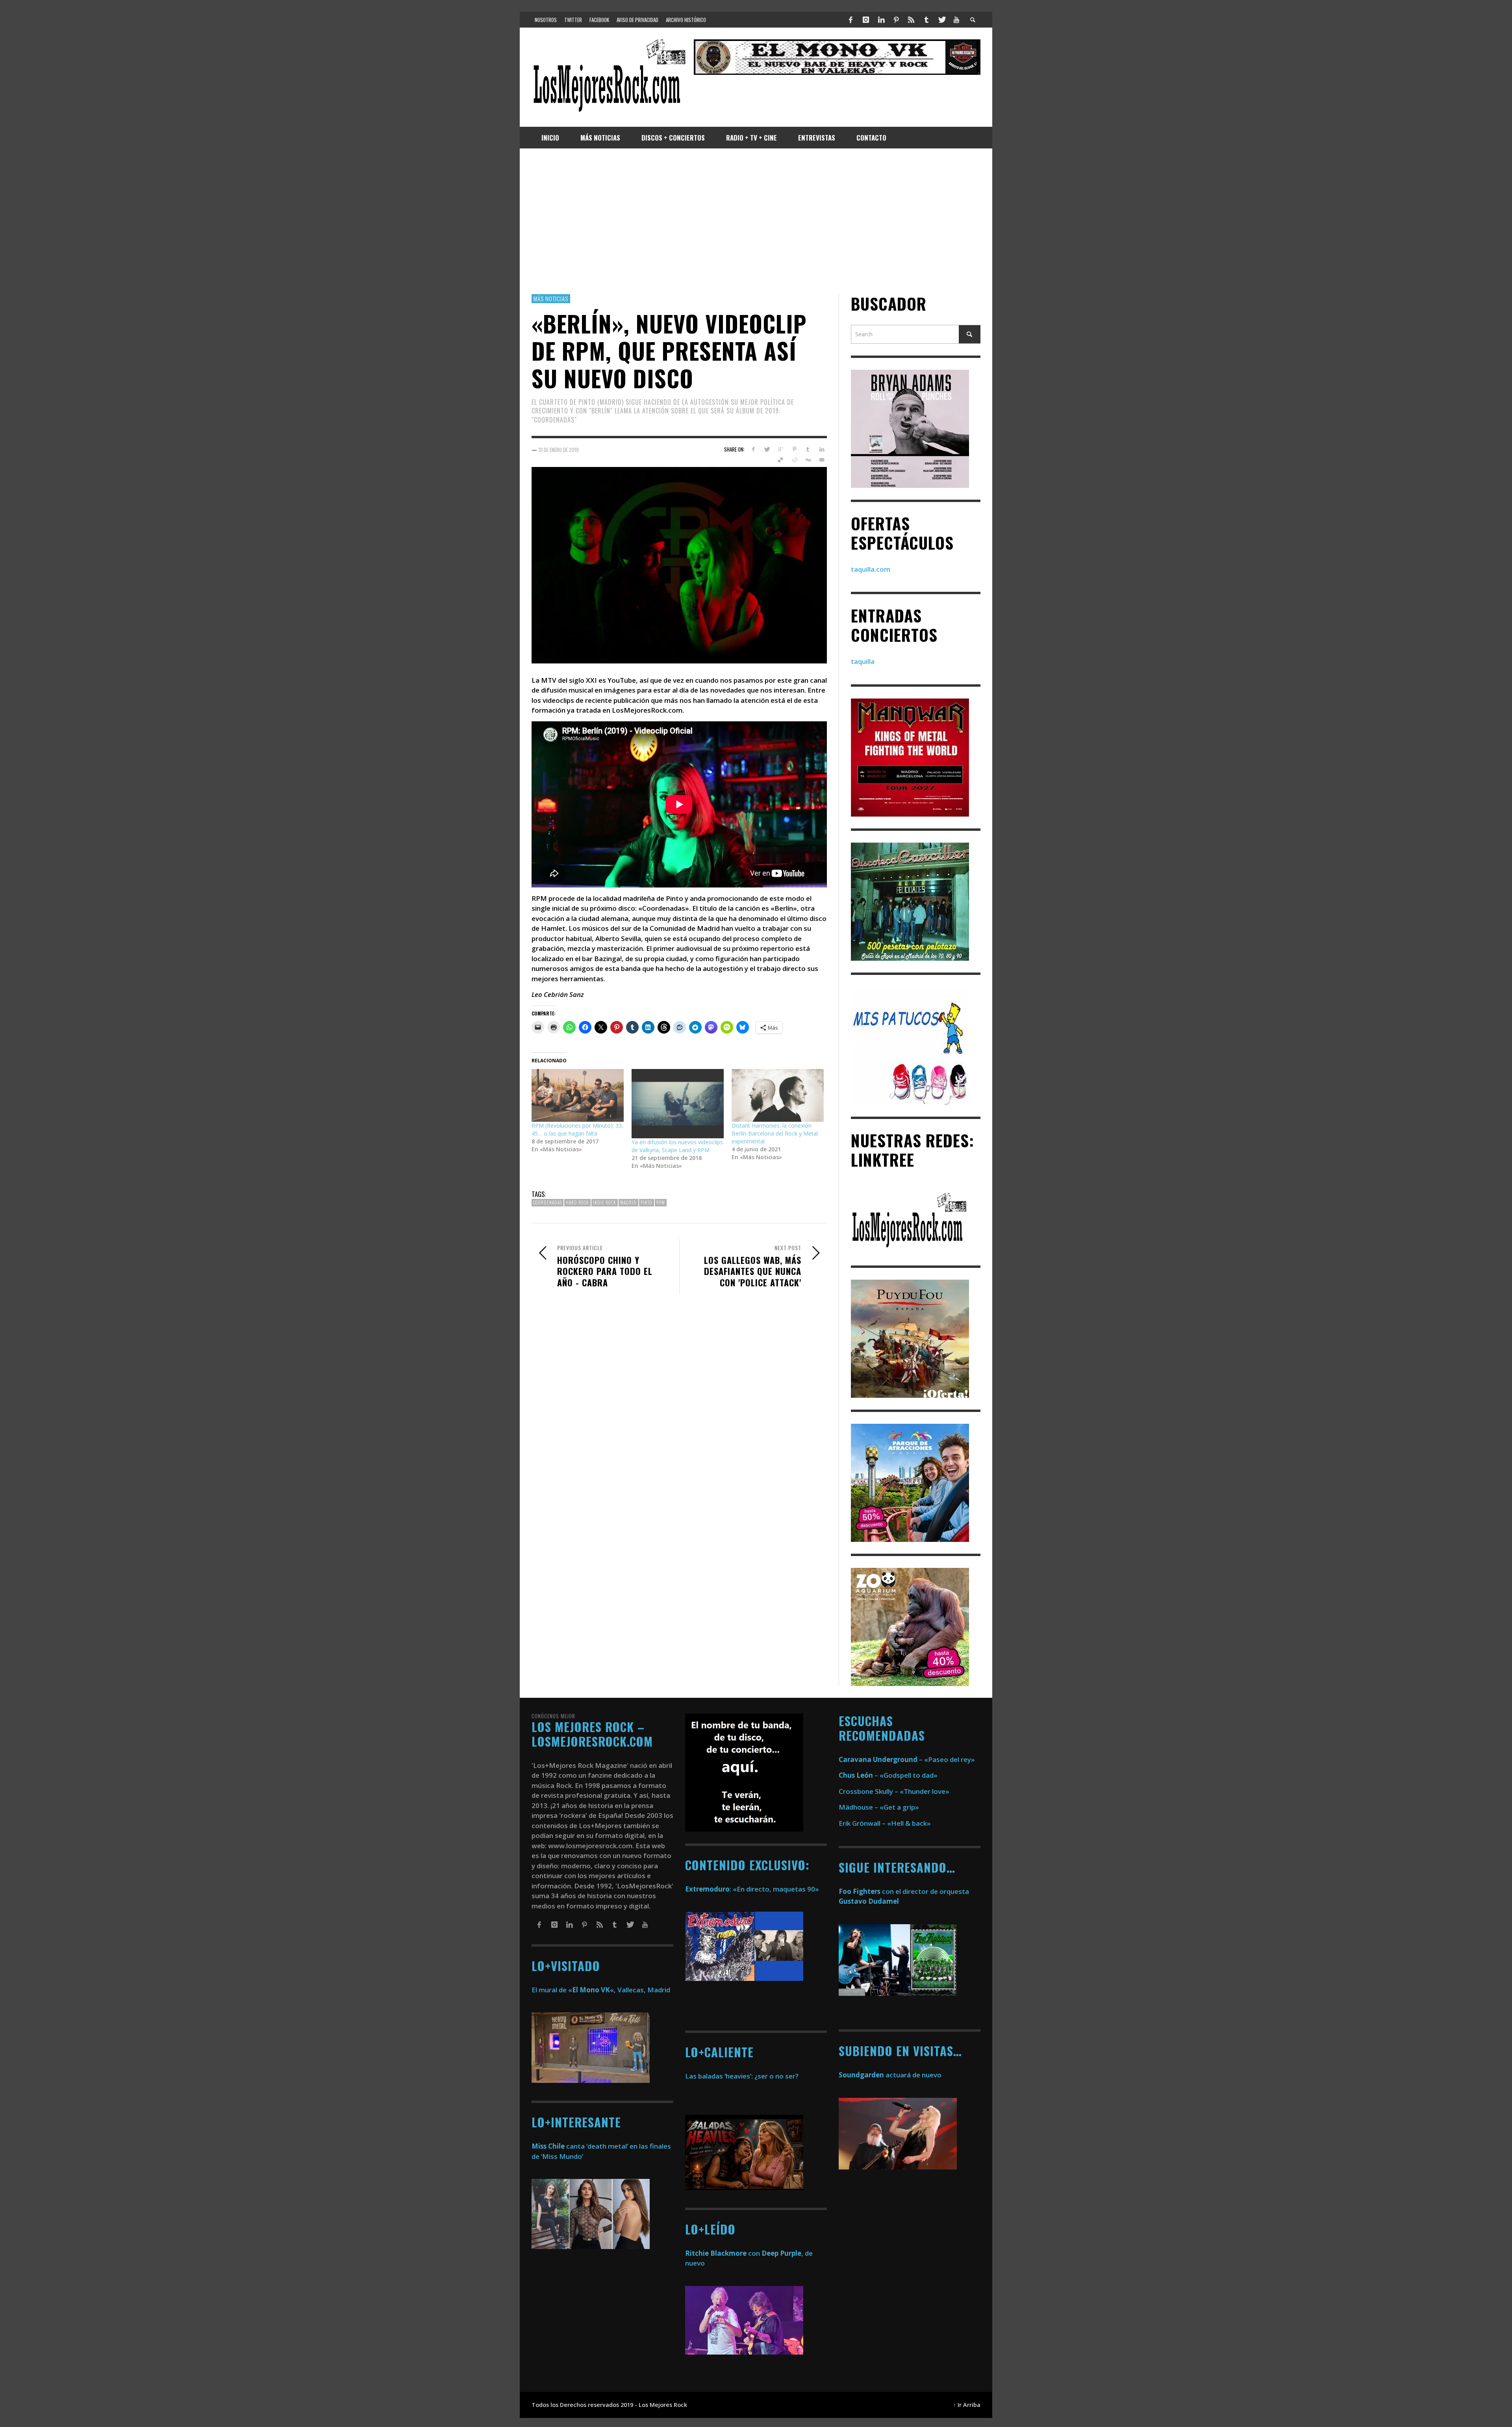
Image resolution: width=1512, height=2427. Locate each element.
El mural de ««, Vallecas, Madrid (601, 1990)
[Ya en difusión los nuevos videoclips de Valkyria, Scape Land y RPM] (678, 1104)
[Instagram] (866, 20)
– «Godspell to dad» (888, 1775)
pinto (647, 1203)
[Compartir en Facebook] (753, 450)
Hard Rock (577, 1203)
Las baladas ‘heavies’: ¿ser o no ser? (742, 2076)
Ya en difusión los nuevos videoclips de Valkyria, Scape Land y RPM (677, 1146)
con (723, 2253)
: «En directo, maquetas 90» (752, 1889)
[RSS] (911, 20)
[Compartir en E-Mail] (822, 460)
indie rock (605, 1203)
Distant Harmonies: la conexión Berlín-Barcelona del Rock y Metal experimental (775, 1133)
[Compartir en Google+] (781, 450)
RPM (661, 1203)
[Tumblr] (926, 20)
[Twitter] (941, 20)
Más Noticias (551, 298)
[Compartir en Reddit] (794, 460)
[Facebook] (851, 20)
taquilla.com (871, 569)
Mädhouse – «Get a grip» (879, 1807)
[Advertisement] (756, 221)
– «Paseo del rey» (907, 1759)
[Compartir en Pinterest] (794, 450)
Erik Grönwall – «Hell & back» (885, 1823)
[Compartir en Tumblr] (808, 450)
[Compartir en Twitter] (767, 450)
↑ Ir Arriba (967, 2405)
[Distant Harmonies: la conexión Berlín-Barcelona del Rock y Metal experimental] (778, 1096)
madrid (628, 1203)
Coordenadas (548, 1203)
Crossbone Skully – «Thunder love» (894, 1791)
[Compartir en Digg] (808, 460)
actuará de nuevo (890, 2075)
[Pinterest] (896, 20)
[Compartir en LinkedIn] (822, 450)
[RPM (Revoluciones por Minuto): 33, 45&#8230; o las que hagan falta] (578, 1096)
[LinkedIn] (881, 20)
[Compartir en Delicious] (781, 460)
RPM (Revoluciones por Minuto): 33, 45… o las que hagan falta (577, 1129)
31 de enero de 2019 (559, 450)
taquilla (863, 662)
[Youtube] (956, 20)
